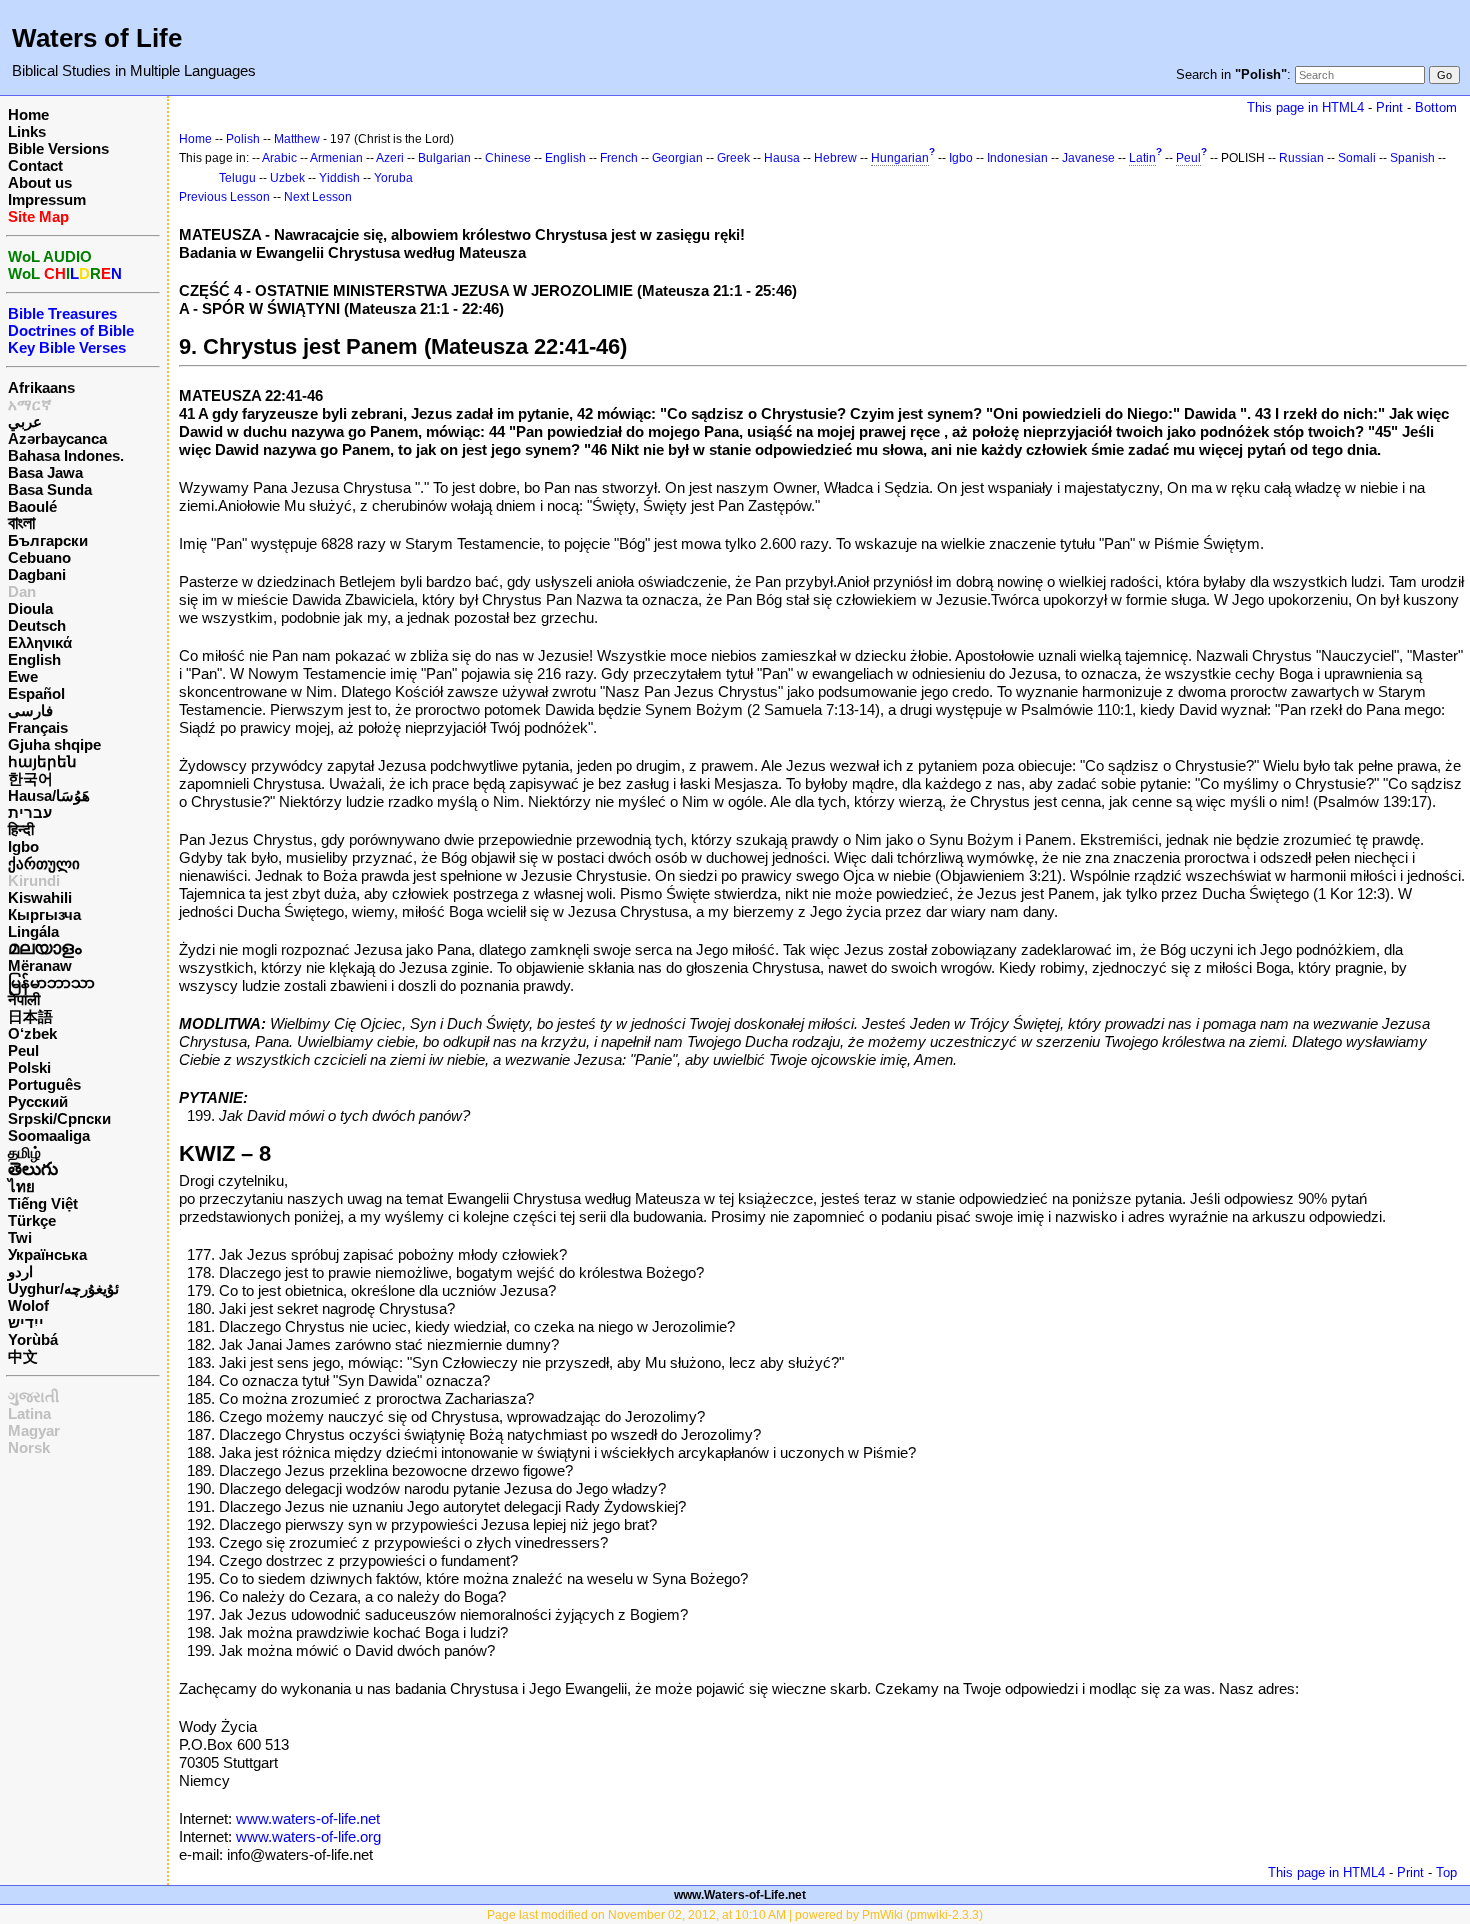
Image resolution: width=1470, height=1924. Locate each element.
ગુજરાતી (33, 1396)
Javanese (1088, 158)
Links (27, 131)
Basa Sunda (50, 489)
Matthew (297, 139)
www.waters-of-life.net (308, 1818)
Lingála (33, 931)
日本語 (30, 1016)
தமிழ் (24, 1152)
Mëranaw (40, 965)
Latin (1142, 158)
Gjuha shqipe (54, 744)
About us (40, 182)
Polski (29, 1067)
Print (1389, 107)
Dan (22, 591)
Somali (1357, 158)
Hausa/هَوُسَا (49, 795)
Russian (1301, 158)
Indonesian (1017, 158)
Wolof (28, 1305)
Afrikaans (41, 387)
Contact (35, 165)
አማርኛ (30, 404)
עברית (30, 812)
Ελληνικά (40, 642)
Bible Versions (58, 148)
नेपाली (24, 999)
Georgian (677, 158)
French (619, 158)
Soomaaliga (49, 1135)
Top (1446, 1872)
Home (28, 114)
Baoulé (32, 506)
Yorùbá (33, 1339)
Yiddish (339, 178)
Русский (38, 1101)
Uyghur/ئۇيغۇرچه (63, 1288)
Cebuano (39, 557)
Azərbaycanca (57, 438)
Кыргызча (44, 914)
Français (38, 727)
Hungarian (900, 158)
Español (36, 693)
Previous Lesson (224, 197)
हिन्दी (21, 829)
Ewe (23, 676)
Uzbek (287, 178)
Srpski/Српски (59, 1118)
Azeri (390, 158)
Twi (20, 1237)
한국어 (30, 778)
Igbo (23, 846)
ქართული (44, 863)
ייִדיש (26, 1322)
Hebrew (835, 158)
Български (48, 540)
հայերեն (42, 761)
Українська (47, 1254)
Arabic (279, 158)
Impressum (47, 199)
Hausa (782, 158)
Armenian (336, 158)
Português (44, 1084)
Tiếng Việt (43, 1203)
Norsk (29, 1447)
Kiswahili (40, 897)
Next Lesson (318, 197)
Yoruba (393, 178)
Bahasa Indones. (66, 455)
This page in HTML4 (1305, 107)
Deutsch (37, 625)
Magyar (34, 1430)
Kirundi (34, 880)
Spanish (1412, 158)
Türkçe (32, 1220)
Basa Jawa (45, 472)
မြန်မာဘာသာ (51, 982)
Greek (733, 158)
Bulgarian (444, 158)
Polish (243, 139)
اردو (20, 1271)
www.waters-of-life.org (308, 1836)
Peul (23, 1050)
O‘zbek (32, 1033)
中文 (23, 1356)
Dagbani (37, 574)
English (34, 659)
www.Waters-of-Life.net (740, 1895)
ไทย (21, 1186)
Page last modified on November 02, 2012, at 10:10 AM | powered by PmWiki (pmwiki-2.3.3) (735, 1915)
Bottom (1436, 107)
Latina (29, 1413)
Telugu (237, 178)
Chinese (508, 158)
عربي (25, 421)
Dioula (30, 608)
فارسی (30, 710)
